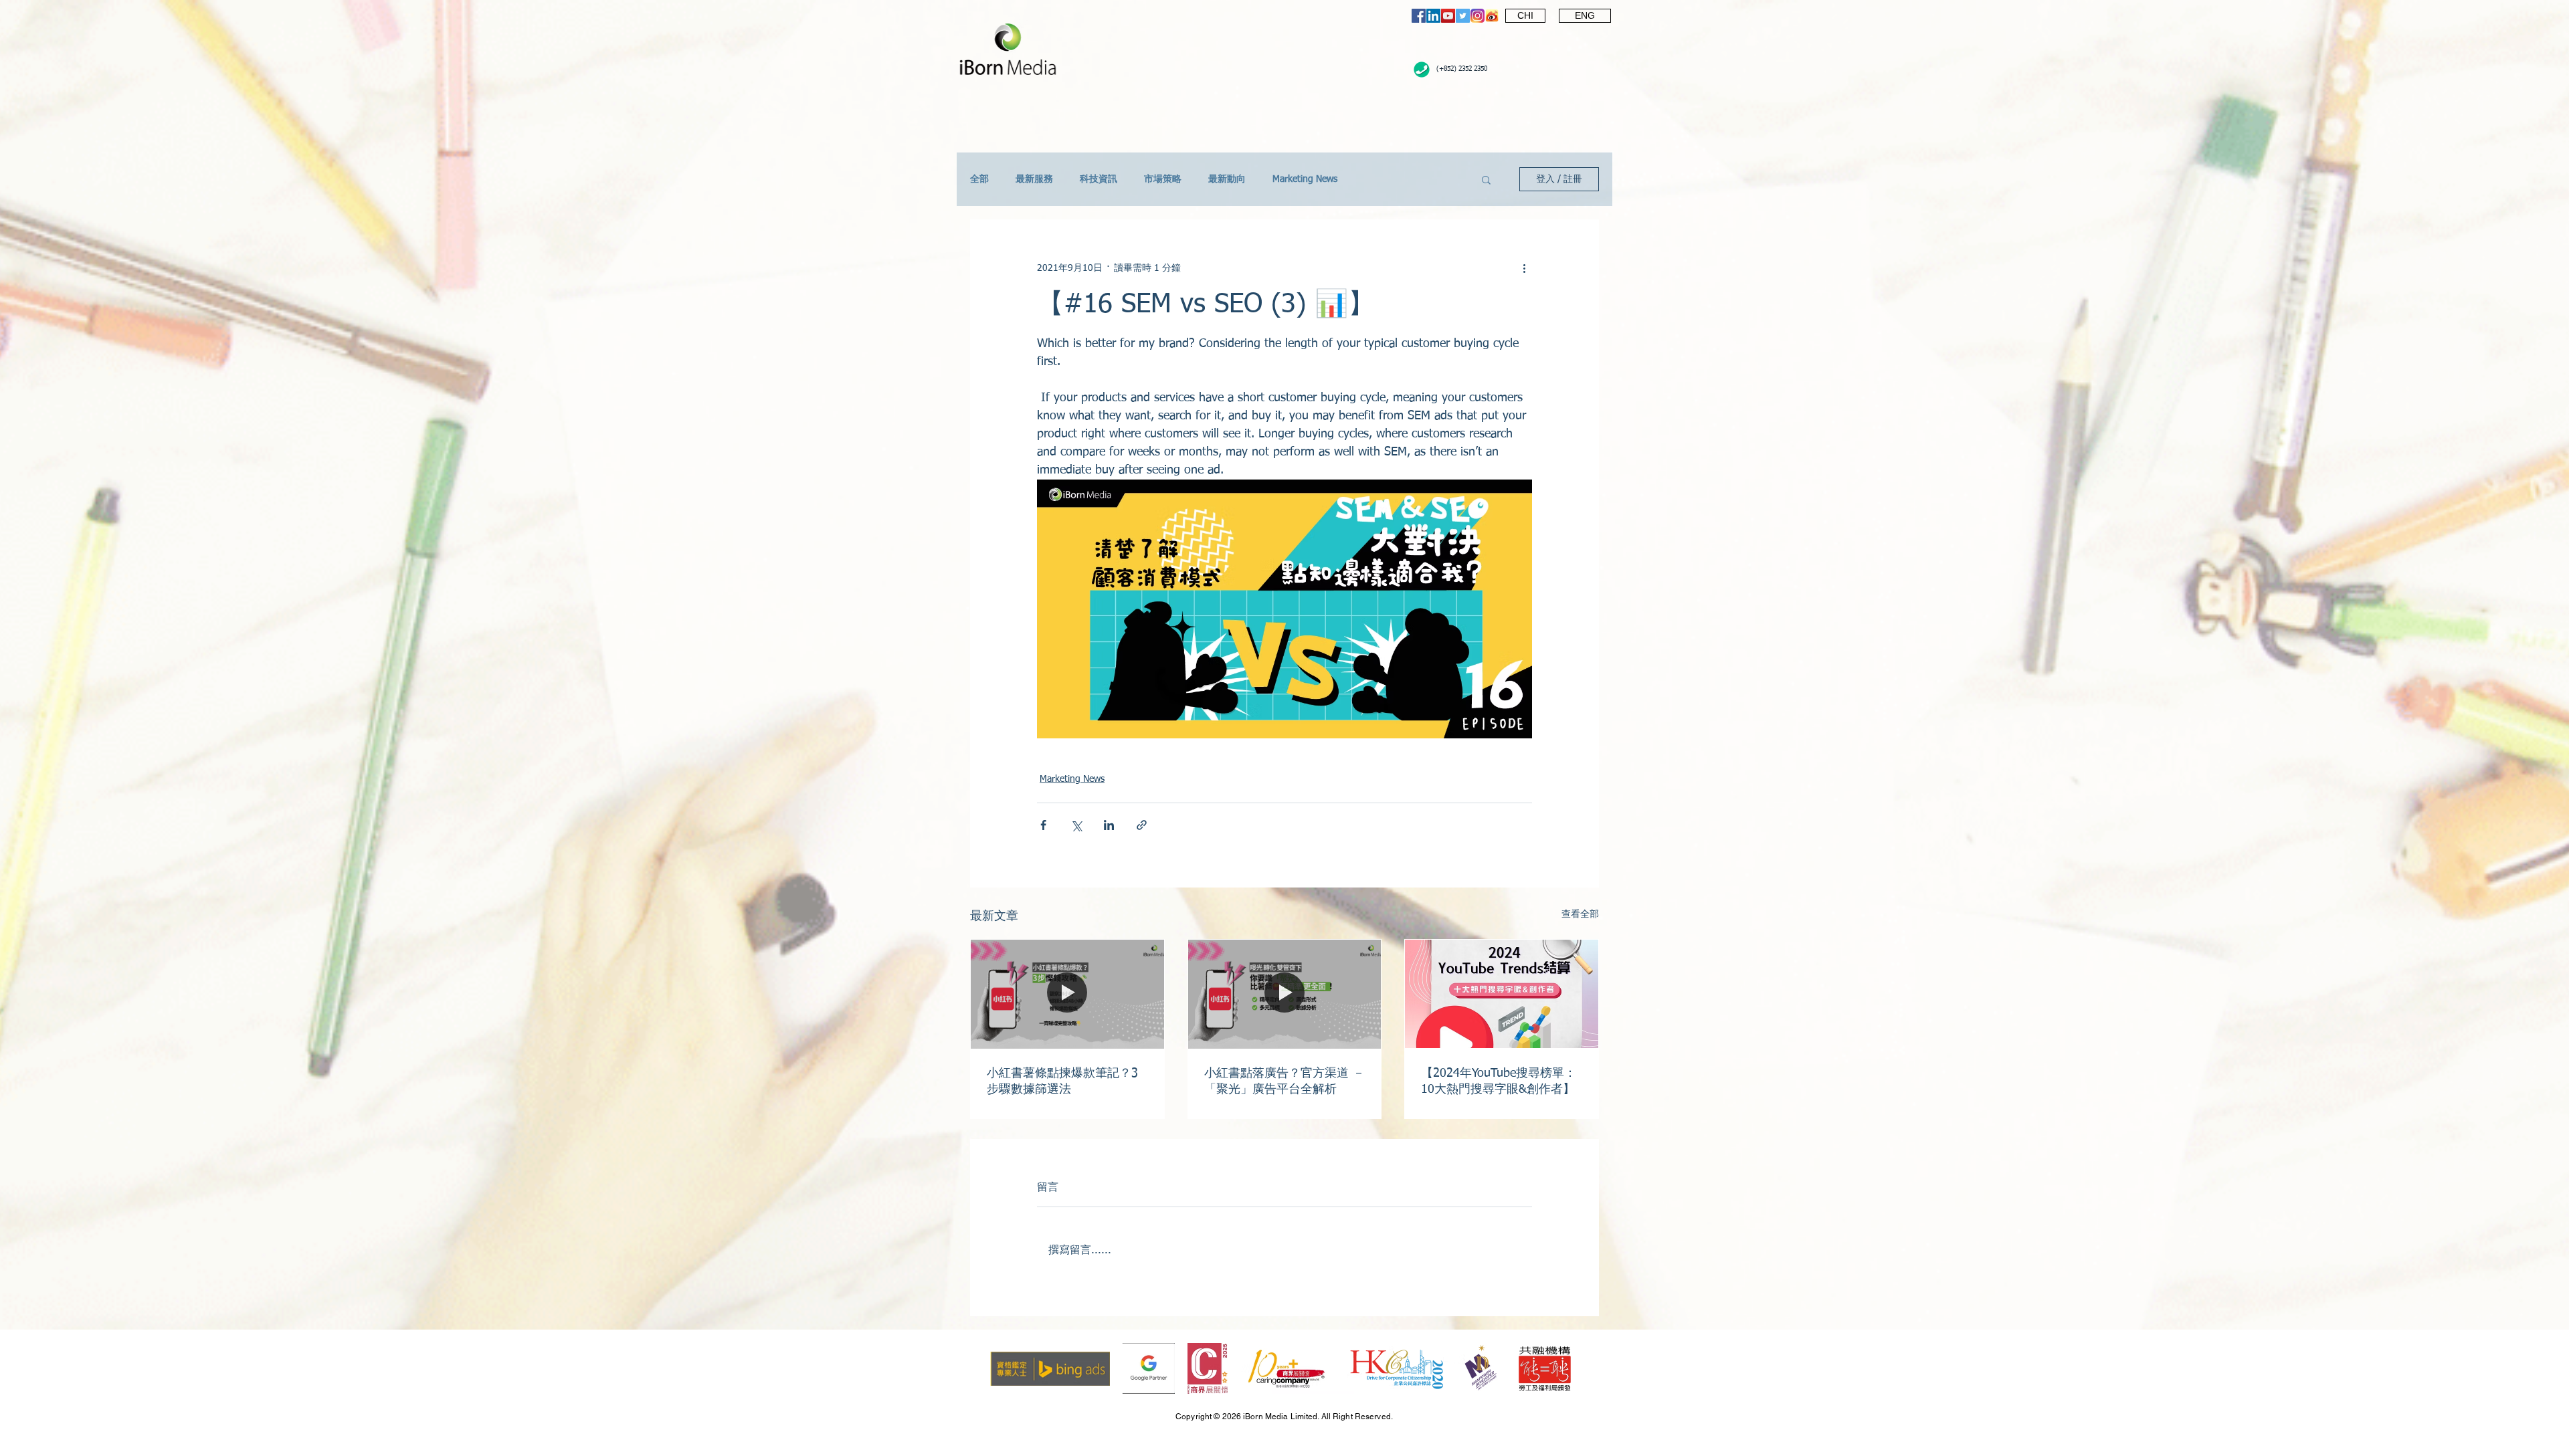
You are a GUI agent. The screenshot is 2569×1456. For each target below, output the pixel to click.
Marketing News (1305, 179)
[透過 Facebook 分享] (1043, 825)
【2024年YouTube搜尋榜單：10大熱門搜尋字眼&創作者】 (1499, 1081)
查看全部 (1580, 914)
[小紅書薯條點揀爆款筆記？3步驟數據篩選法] (1067, 994)
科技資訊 (1099, 179)
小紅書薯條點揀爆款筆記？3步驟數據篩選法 (1062, 1081)
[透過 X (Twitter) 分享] (1076, 825)
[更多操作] (1524, 268)
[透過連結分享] (1142, 825)
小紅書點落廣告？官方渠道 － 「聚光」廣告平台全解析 (1284, 1081)
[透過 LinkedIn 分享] (1109, 825)
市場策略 (1163, 179)
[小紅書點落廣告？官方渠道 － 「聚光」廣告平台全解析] (1285, 994)
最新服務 (1034, 179)
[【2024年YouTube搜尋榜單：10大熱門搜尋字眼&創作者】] (1502, 994)
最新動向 (1227, 179)
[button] (1486, 179)
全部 (979, 179)
